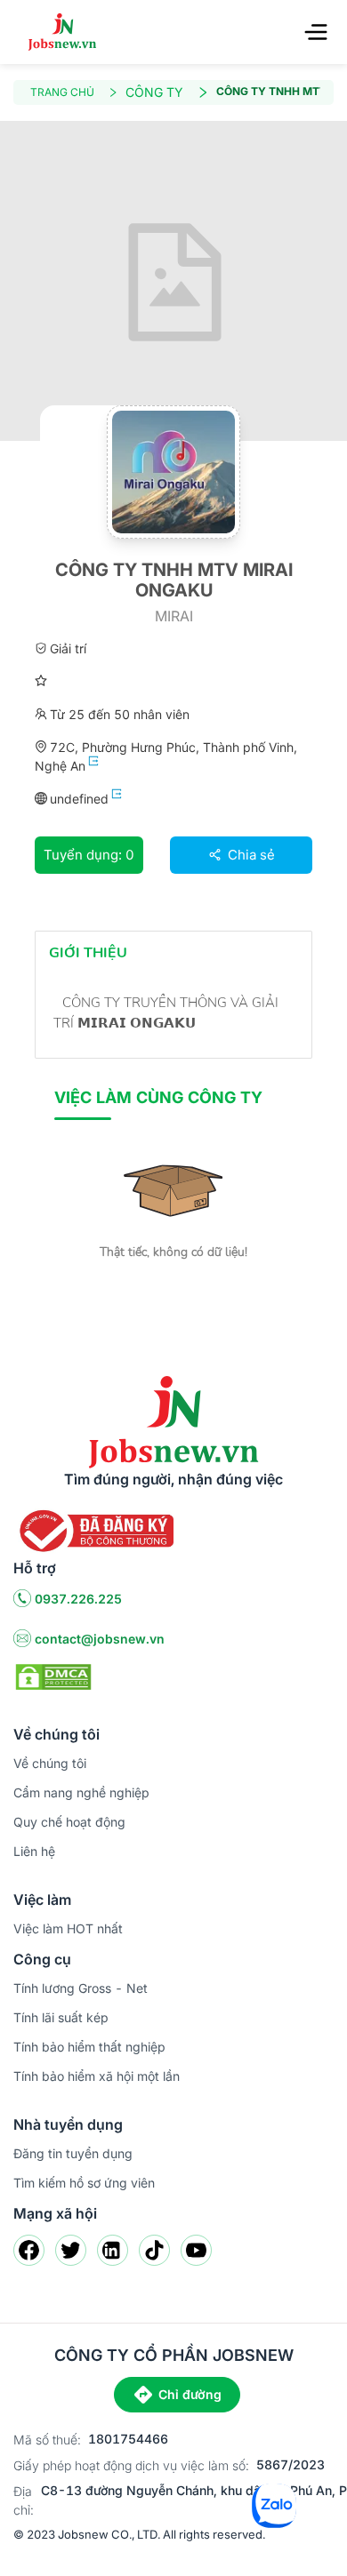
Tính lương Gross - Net (81, 1988)
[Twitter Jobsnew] (71, 2250)
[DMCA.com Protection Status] (53, 1676)
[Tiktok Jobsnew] (154, 2250)
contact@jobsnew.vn (100, 1639)
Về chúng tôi (50, 1763)
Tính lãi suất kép (61, 2017)
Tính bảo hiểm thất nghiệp (89, 2047)
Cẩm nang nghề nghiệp (81, 1792)
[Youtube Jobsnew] (196, 2250)
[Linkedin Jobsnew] (113, 2250)
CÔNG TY (154, 92)
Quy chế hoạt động (69, 1822)
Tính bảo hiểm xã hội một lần (97, 2076)
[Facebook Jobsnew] (29, 2250)
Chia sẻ (250, 855)
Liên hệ (34, 1851)
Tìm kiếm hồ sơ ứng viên (84, 2183)
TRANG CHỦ (62, 92)
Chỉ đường (190, 2394)
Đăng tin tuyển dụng (73, 2153)
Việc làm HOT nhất (68, 1928)
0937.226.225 (78, 1599)
